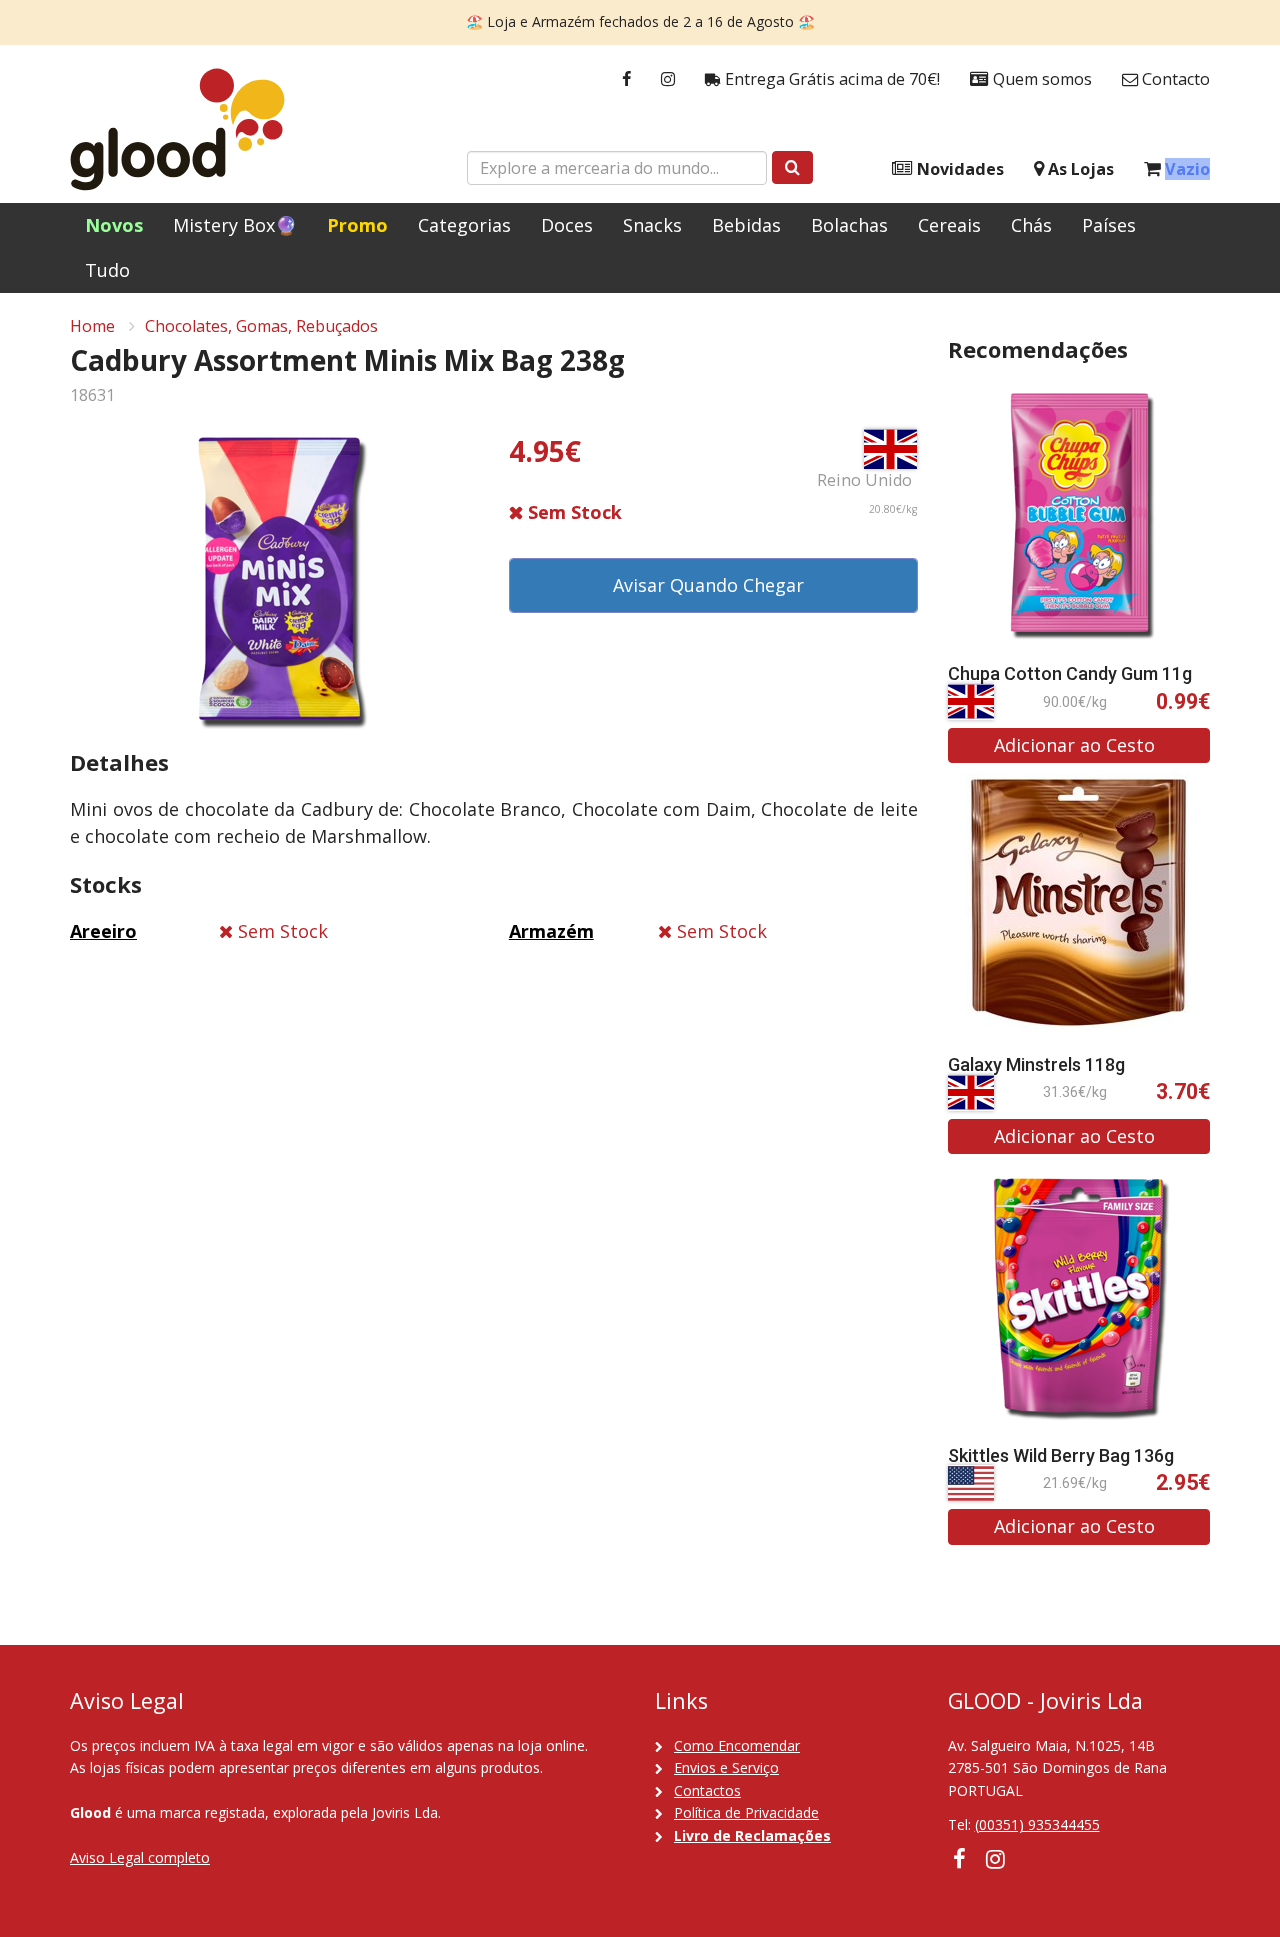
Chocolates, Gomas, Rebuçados (261, 326)
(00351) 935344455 (1037, 1824)
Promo (357, 225)
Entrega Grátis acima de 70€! (830, 79)
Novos (114, 225)
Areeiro (103, 931)
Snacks (652, 225)
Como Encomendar (737, 1745)
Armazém (551, 931)
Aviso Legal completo (140, 1857)
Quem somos (1040, 79)
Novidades (958, 169)
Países (1109, 225)
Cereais (949, 225)
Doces (567, 225)
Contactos (707, 1790)
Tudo (107, 270)
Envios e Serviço (726, 1767)
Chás (1031, 225)
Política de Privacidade (746, 1812)
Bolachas (849, 225)
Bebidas (746, 225)
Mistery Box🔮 (235, 225)
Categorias (464, 225)
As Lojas (1079, 169)
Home (92, 326)
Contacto (1174, 79)
